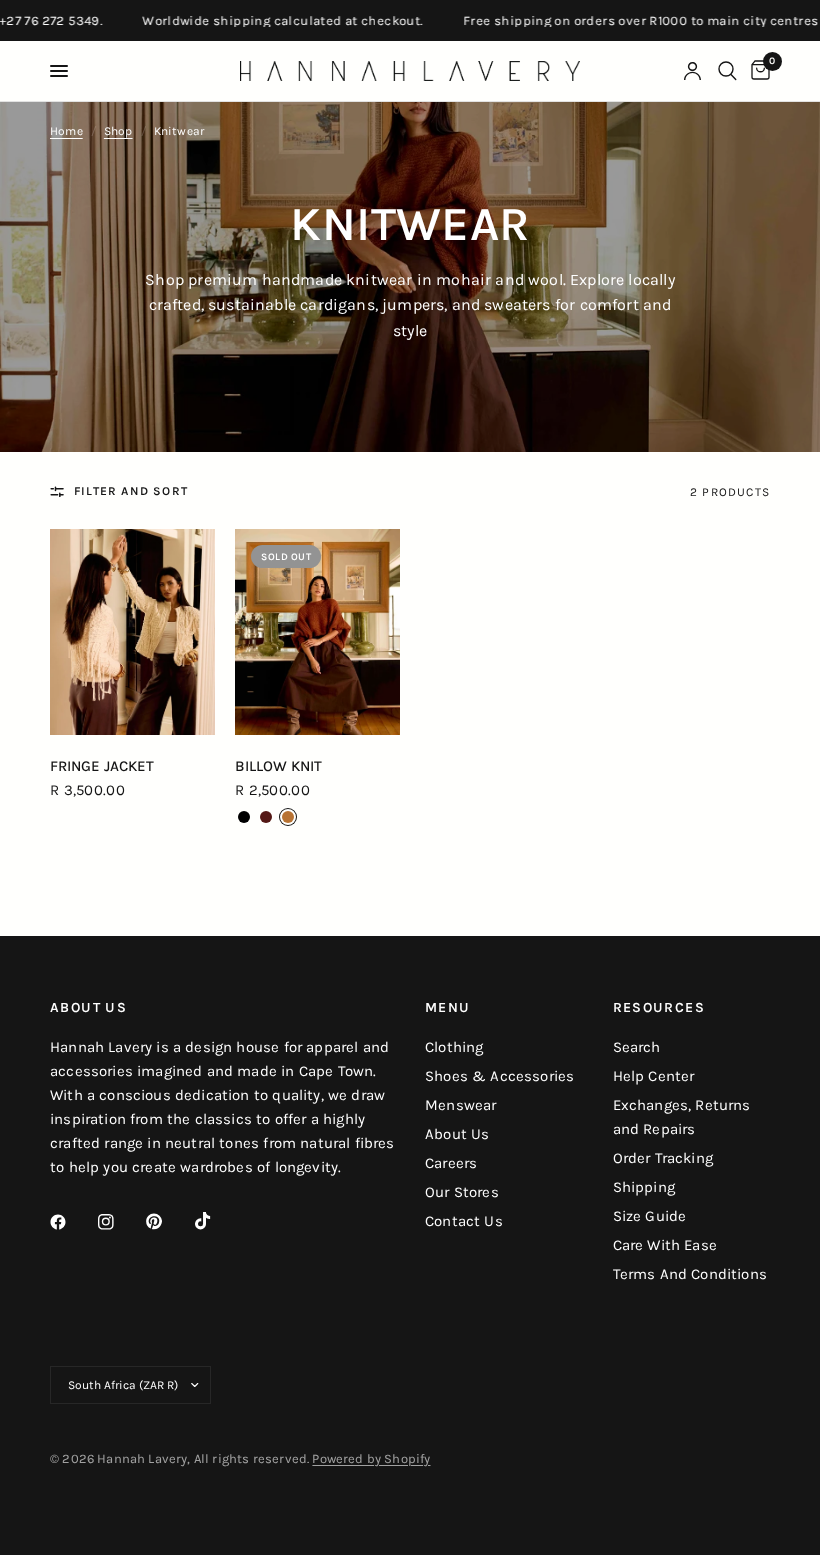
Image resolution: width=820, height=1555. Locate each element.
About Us (457, 1134)
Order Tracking (663, 1158)
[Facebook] (72, 1222)
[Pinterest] (168, 1222)
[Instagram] (120, 1222)
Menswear (460, 1105)
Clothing (454, 1047)
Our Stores (462, 1192)
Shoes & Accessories (499, 1076)
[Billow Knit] (317, 632)
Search (637, 1047)
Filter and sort (131, 491)
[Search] (727, 71)
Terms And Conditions (690, 1274)
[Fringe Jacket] (132, 632)
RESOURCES (659, 1008)
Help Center (654, 1076)
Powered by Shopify (371, 1458)
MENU (448, 1008)
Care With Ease (665, 1245)
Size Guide (650, 1216)
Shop (118, 131)
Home (66, 131)
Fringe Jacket (102, 766)
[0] (757, 71)
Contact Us (464, 1221)
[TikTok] (217, 1221)
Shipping (644, 1187)
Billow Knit (278, 766)
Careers (451, 1163)
